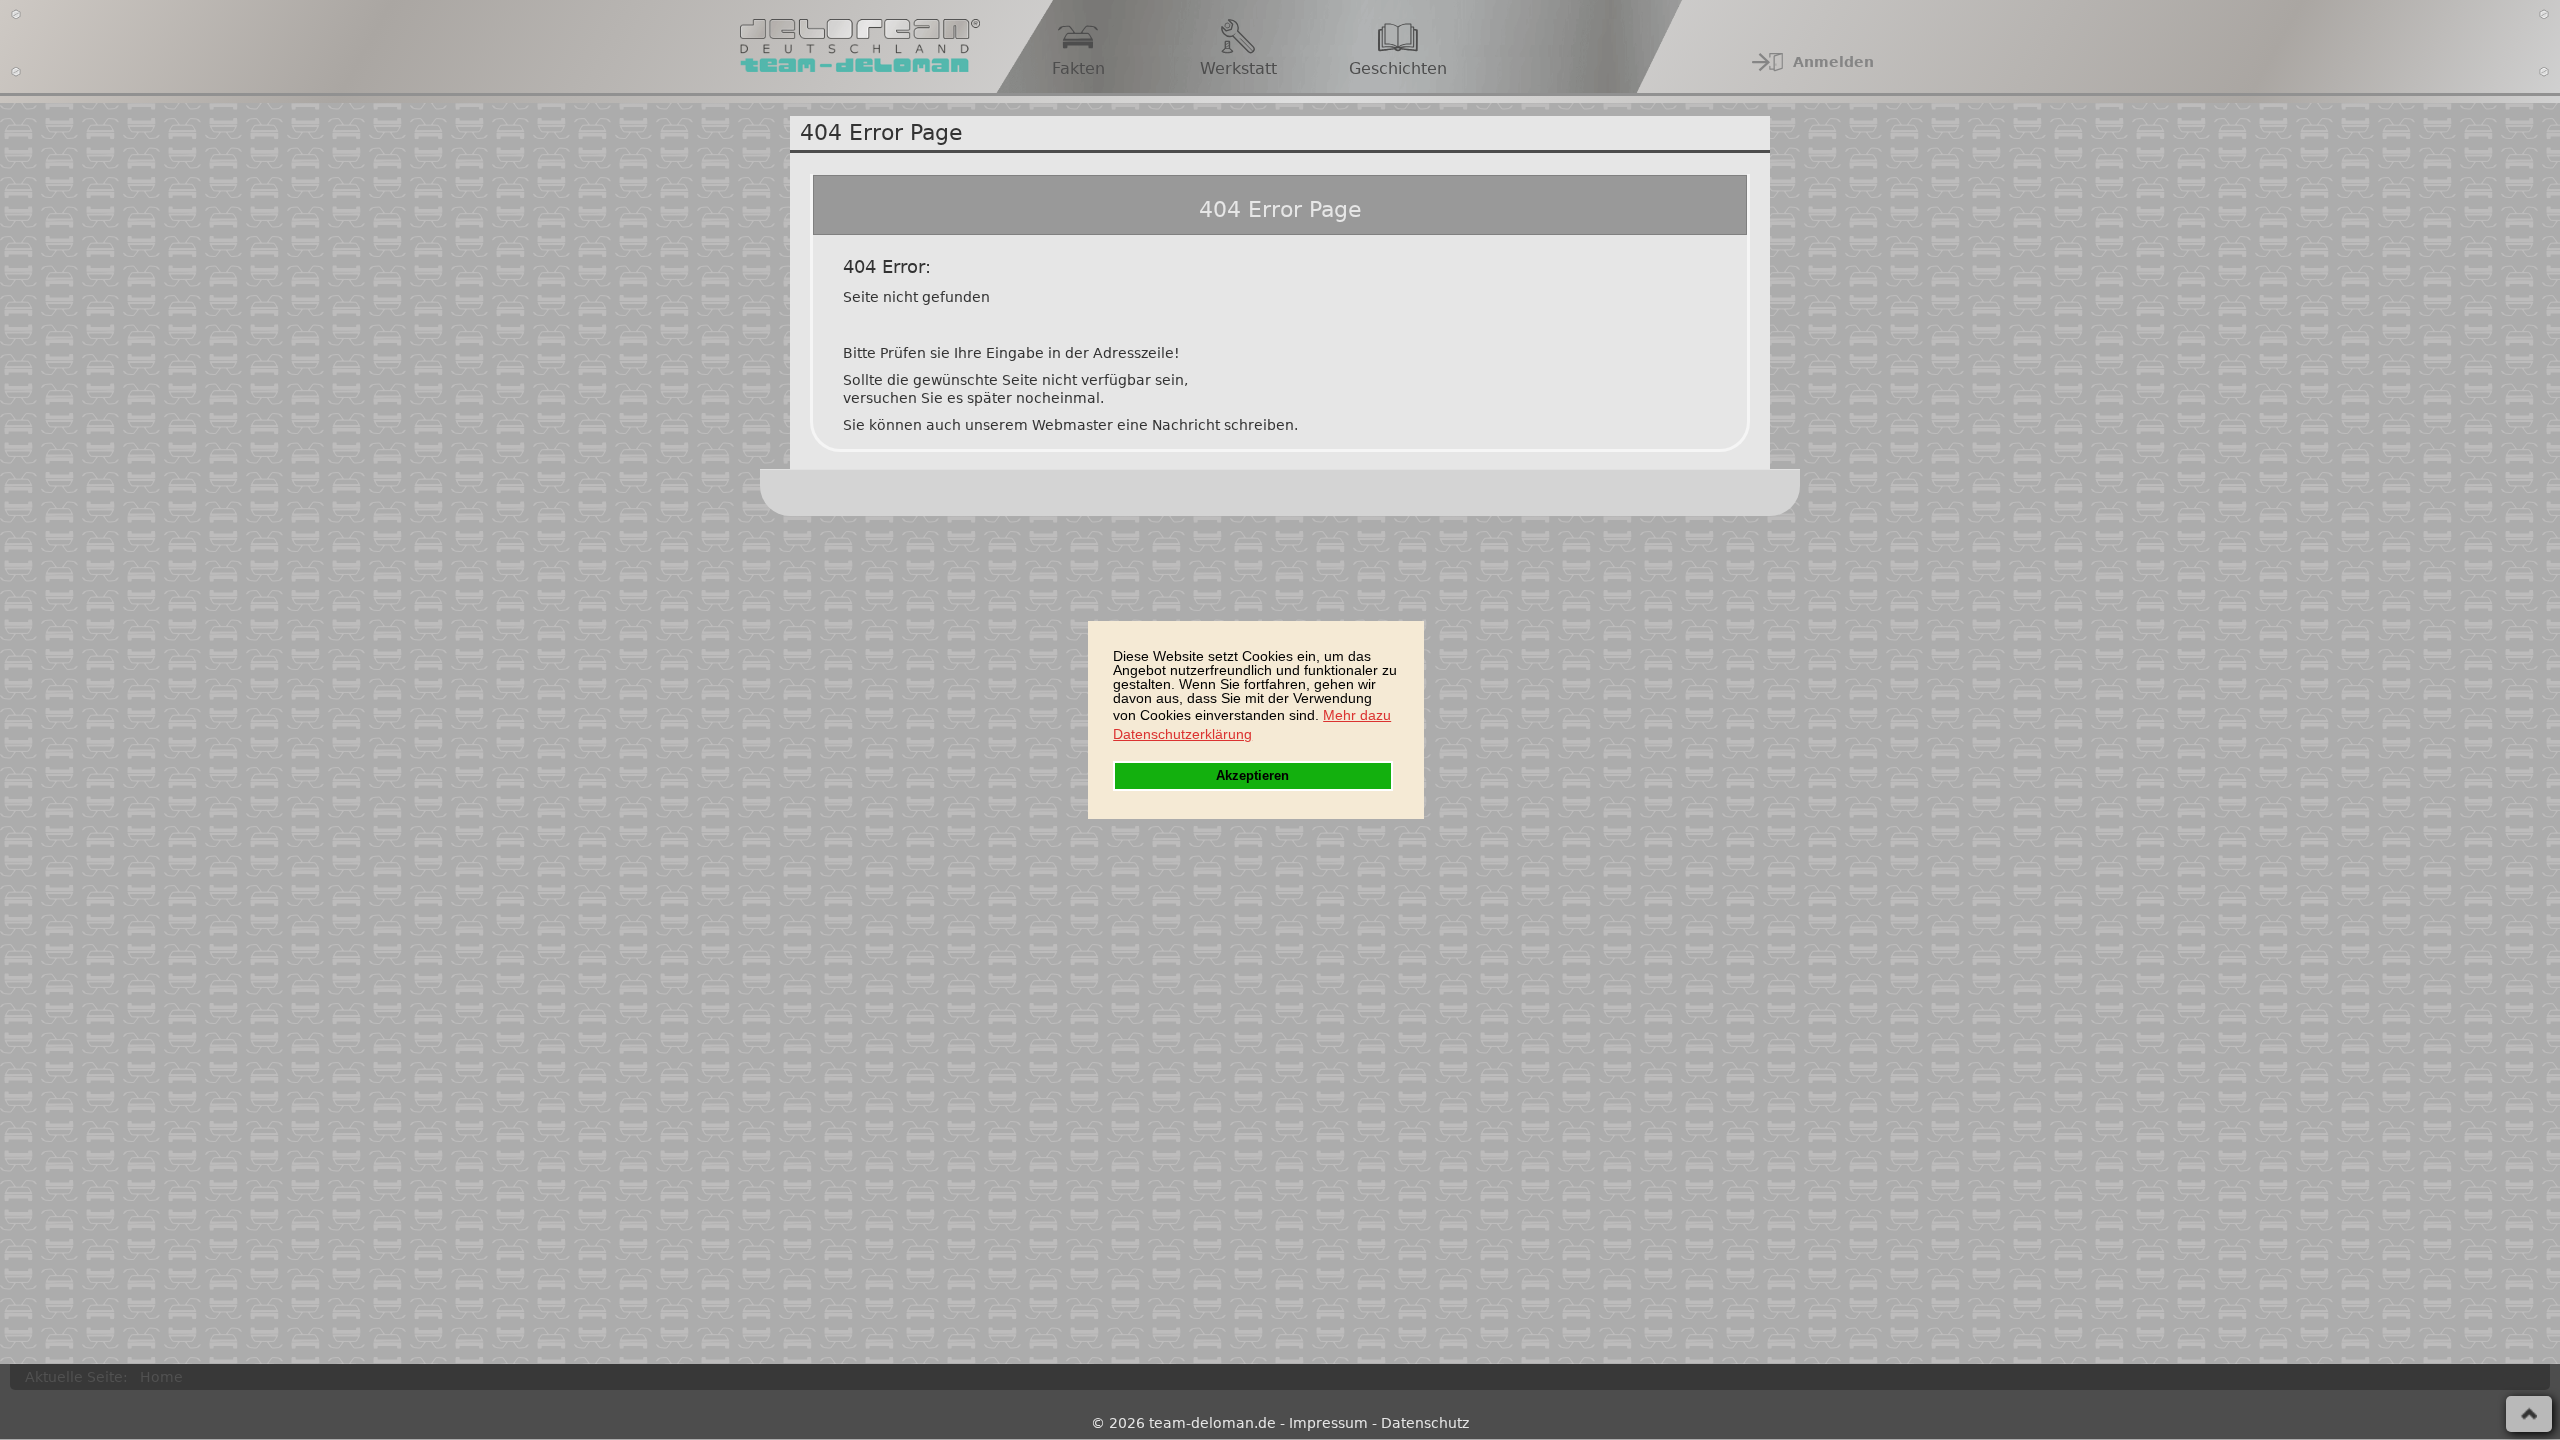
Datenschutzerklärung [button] (1182, 734)
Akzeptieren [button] (1252, 776)
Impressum (1328, 1423)
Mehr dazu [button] (1357, 715)
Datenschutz (1425, 1423)
